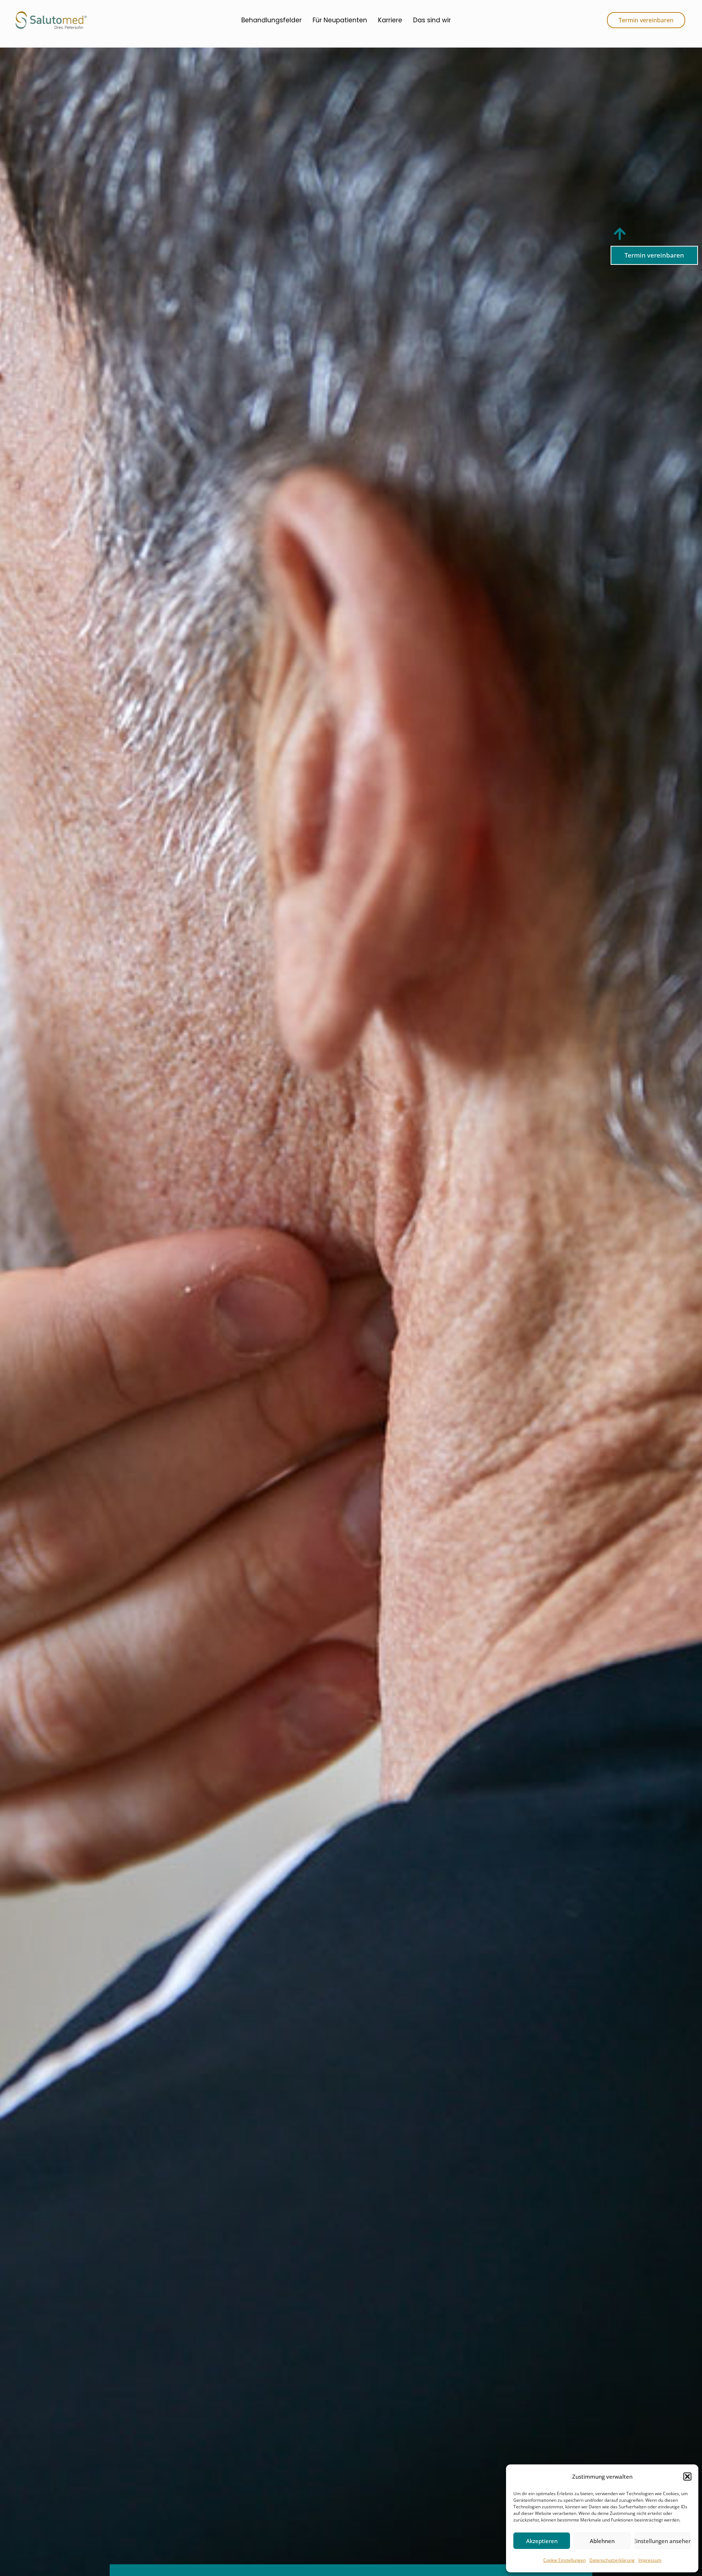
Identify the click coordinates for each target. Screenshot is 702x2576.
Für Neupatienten (340, 20)
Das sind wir (432, 20)
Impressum (650, 2560)
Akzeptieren (542, 2541)
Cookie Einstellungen (565, 2560)
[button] (687, 2477)
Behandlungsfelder (271, 20)
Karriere (390, 20)
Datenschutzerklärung (612, 2560)
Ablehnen (602, 2541)
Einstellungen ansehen (663, 2541)
